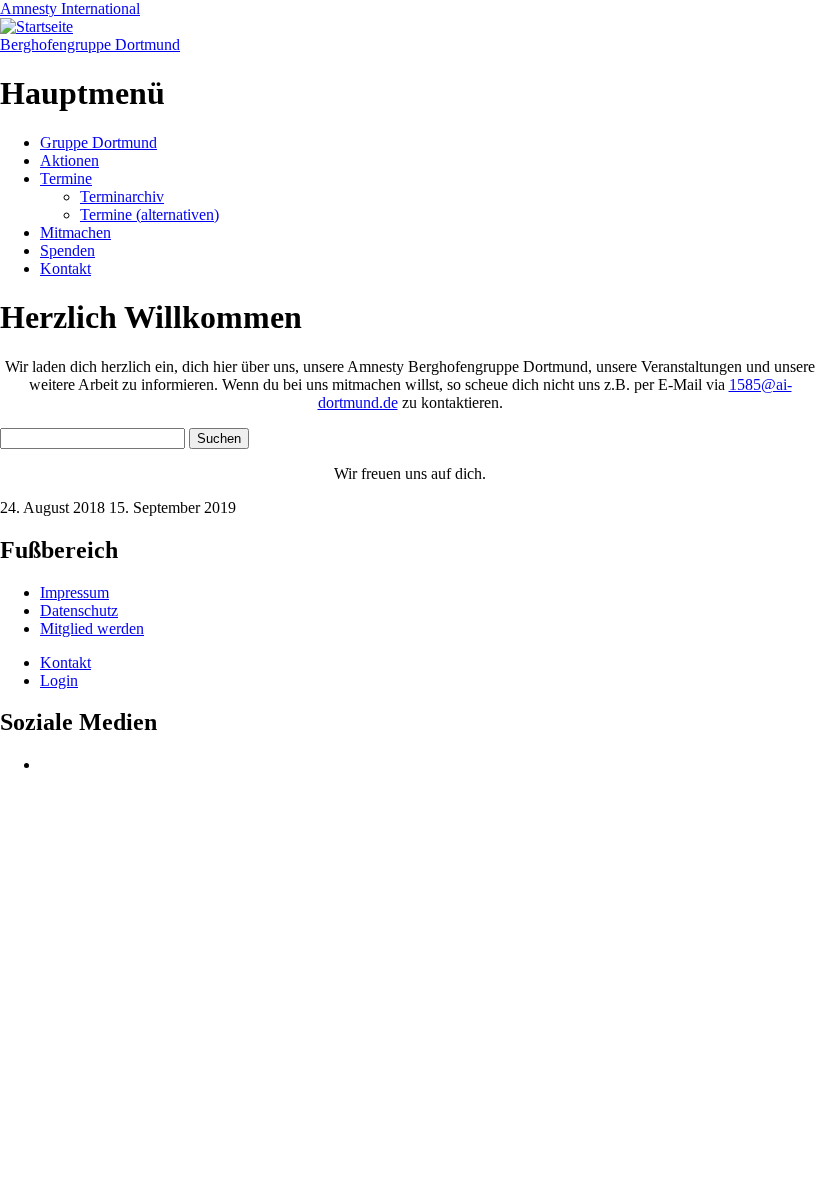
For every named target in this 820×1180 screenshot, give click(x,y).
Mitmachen (75, 232)
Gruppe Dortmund (98, 142)
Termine (66, 178)
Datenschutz (79, 610)
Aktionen (69, 160)
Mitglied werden (92, 628)
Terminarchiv (122, 196)
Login (59, 680)
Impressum (74, 592)
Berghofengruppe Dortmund (90, 44)
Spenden (67, 250)
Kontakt (65, 268)
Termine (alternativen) (149, 214)
